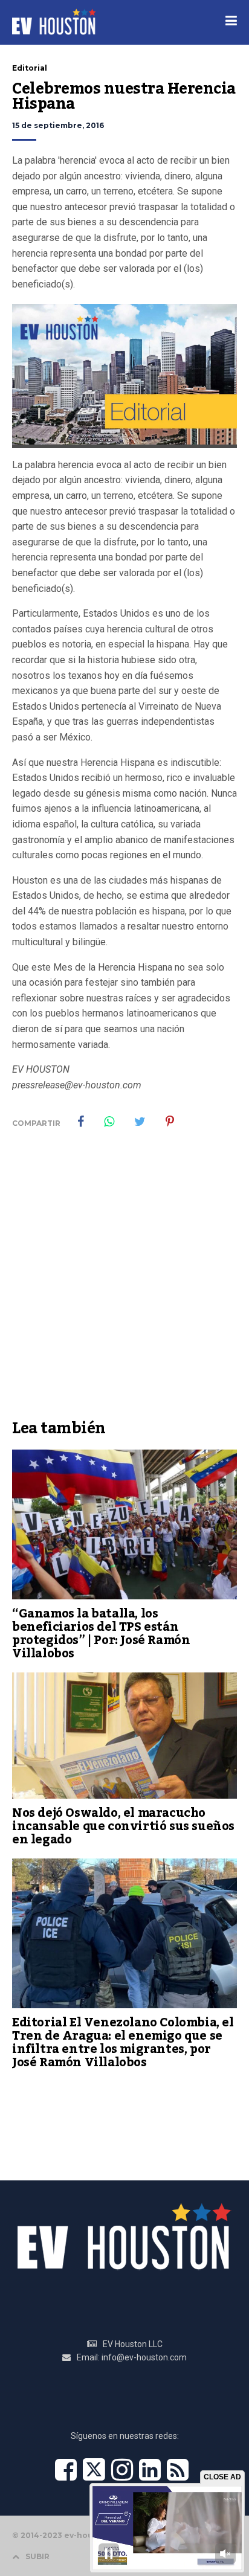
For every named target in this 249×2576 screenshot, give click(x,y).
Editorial (30, 68)
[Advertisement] (124, 1283)
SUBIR (37, 2556)
